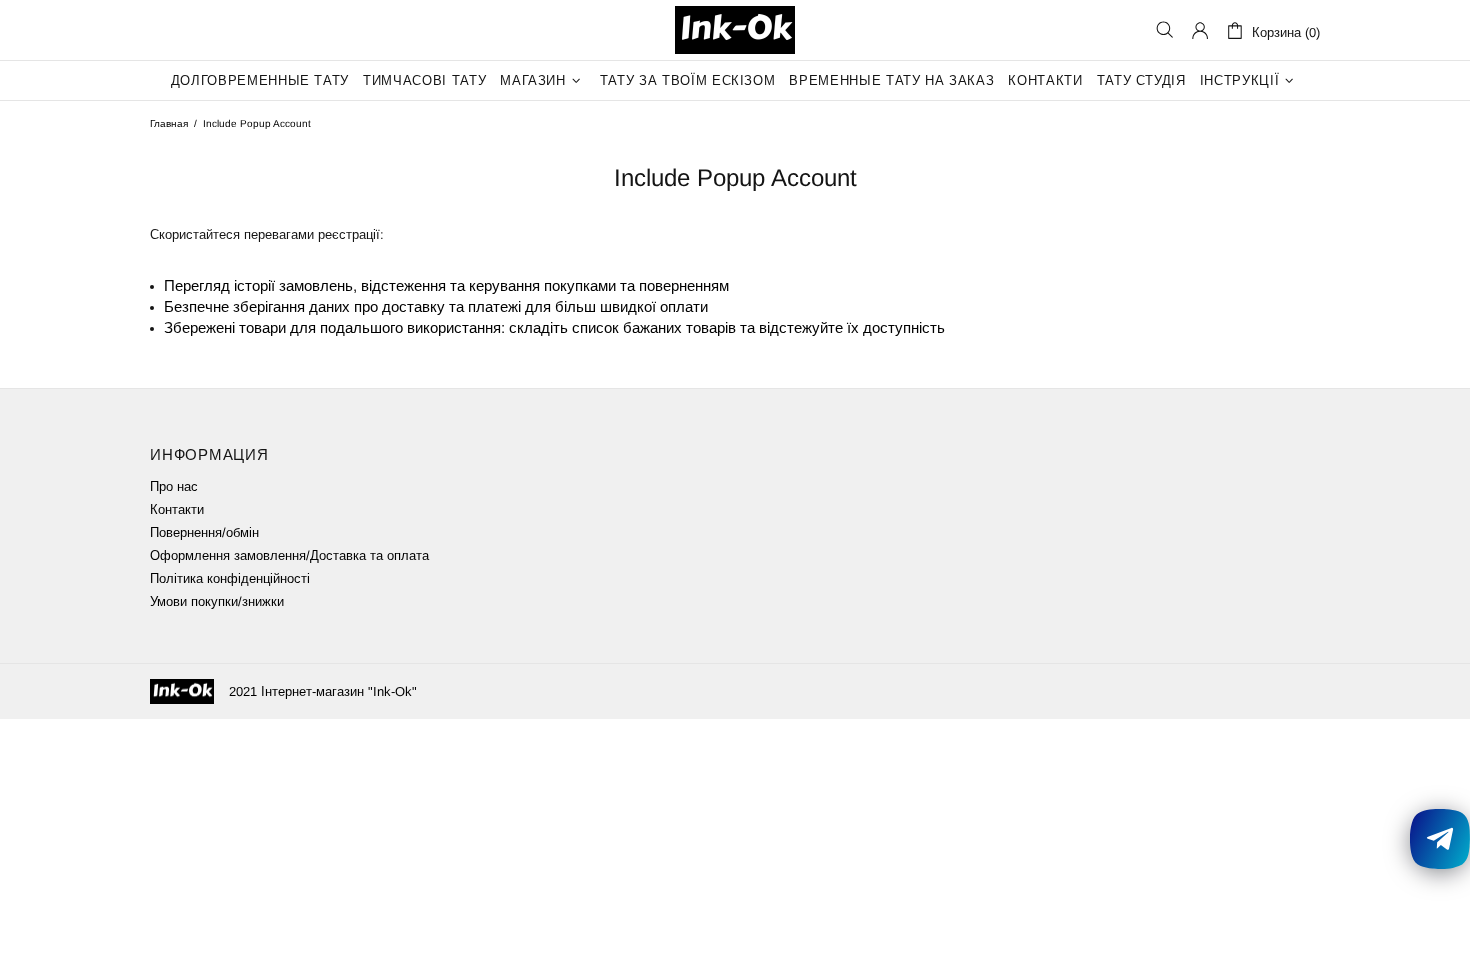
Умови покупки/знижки (217, 601)
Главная (169, 123)
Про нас (174, 486)
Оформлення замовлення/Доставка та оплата (289, 555)
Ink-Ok (735, 30)
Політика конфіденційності (230, 578)
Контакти (177, 509)
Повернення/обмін (204, 532)
